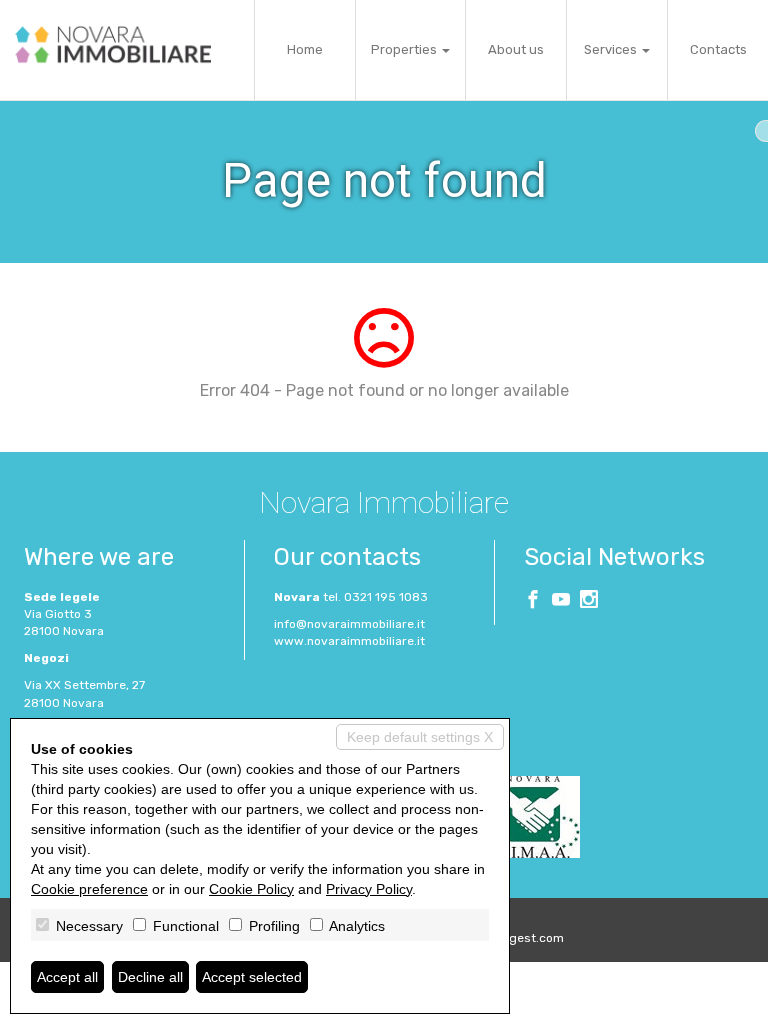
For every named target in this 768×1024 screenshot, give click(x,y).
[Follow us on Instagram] (589, 602)
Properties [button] (405, 49)
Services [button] (612, 49)
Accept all (67, 977)
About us (516, 49)
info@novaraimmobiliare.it (349, 624)
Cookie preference (89, 889)
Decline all (150, 977)
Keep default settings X (420, 737)
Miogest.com (527, 938)
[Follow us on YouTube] (561, 602)
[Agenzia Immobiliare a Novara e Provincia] (113, 44)
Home (305, 49)
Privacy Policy (369, 889)
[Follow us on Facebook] (533, 602)
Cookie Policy (251, 889)
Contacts (718, 49)
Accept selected (252, 977)
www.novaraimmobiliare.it (349, 641)
